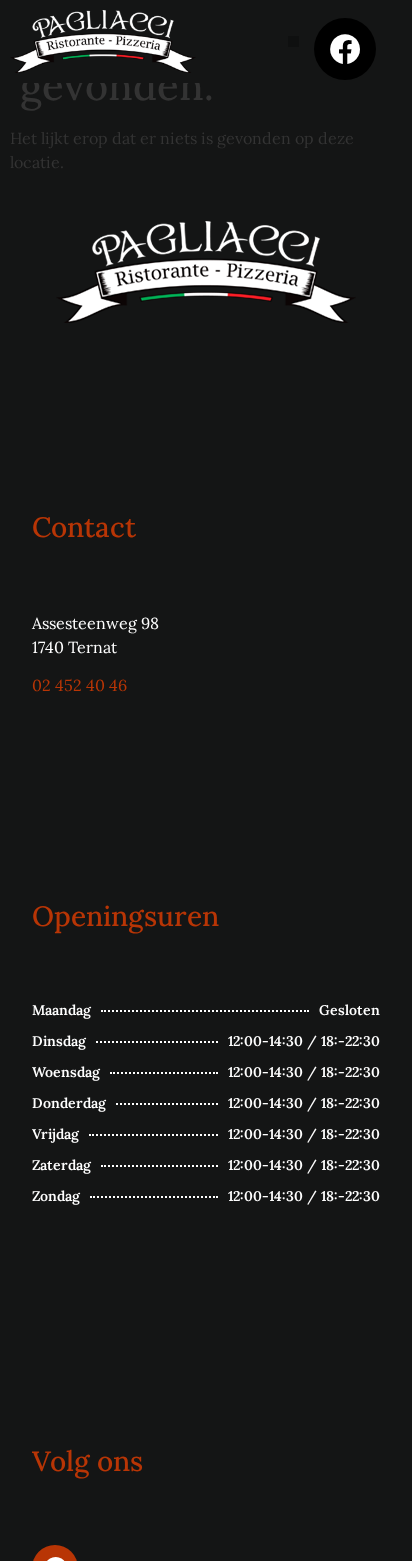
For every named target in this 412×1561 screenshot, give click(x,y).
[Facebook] (345, 49)
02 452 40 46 (79, 685)
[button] (293, 41)
